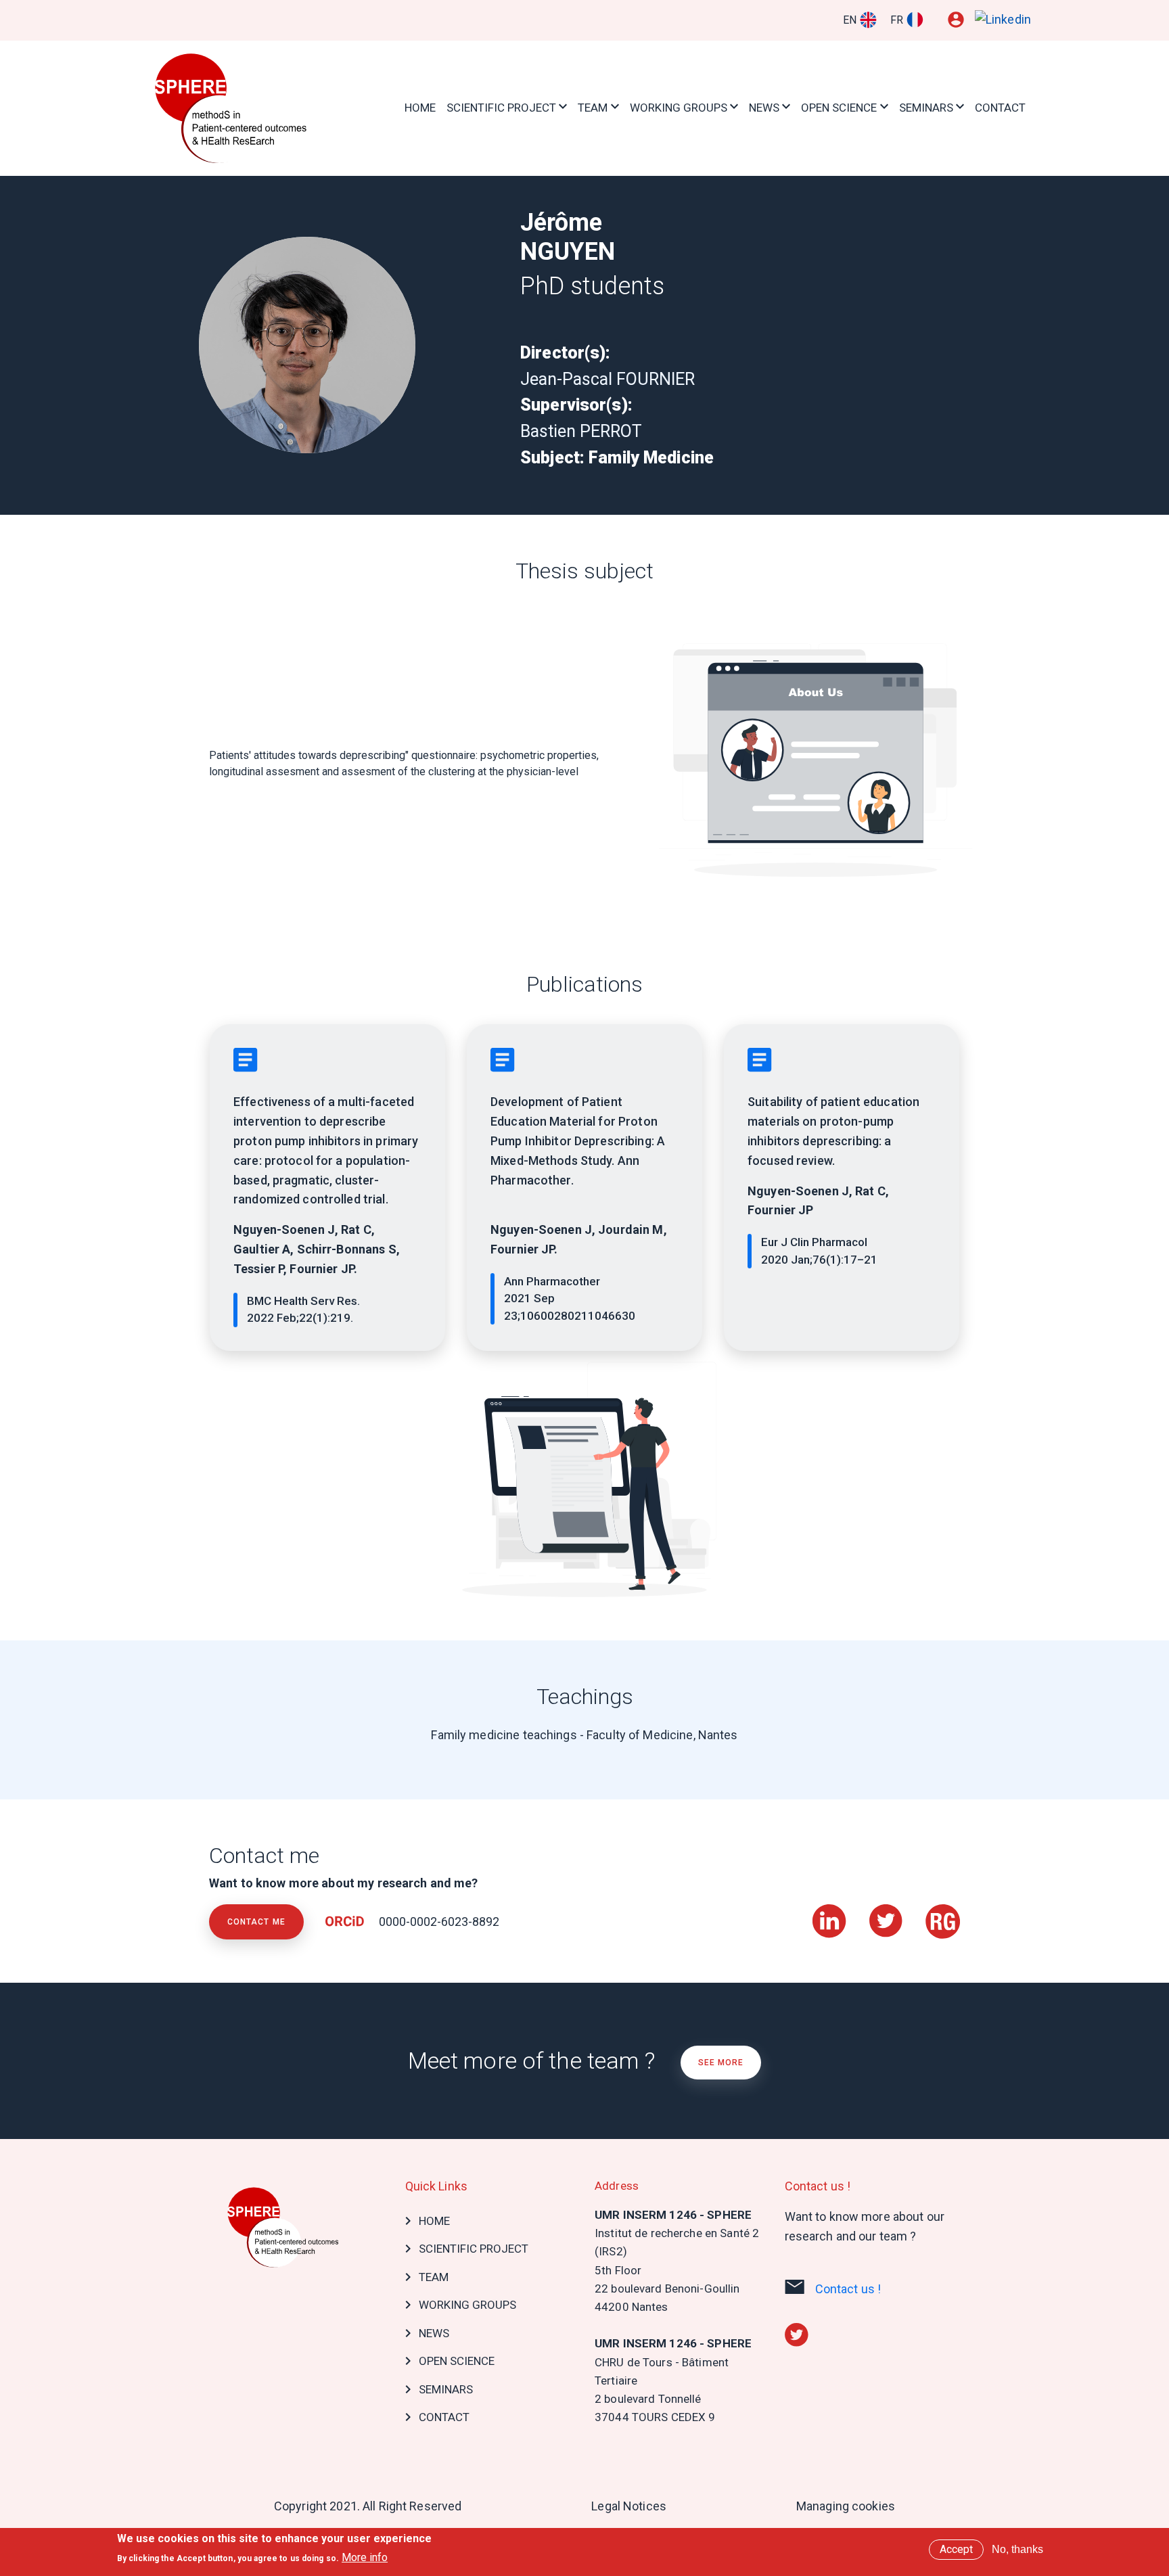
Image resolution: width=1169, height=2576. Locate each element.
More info (365, 2557)
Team (593, 108)
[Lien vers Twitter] (887, 1913)
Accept (956, 2549)
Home (420, 108)
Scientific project (501, 108)
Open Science (839, 108)
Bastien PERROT (581, 431)
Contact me (256, 1922)
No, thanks (1017, 2549)
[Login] (956, 20)
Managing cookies (846, 2506)
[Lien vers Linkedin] (831, 1913)
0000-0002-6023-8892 (438, 1922)
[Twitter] (797, 2333)
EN (850, 20)
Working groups (679, 108)
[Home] (233, 108)
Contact (1000, 108)
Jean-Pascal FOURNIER (608, 379)
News (764, 108)
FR (897, 20)
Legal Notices (629, 2506)
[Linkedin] (1003, 20)
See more (721, 2063)
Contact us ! (848, 2289)
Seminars (926, 108)
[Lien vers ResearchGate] (943, 1913)
